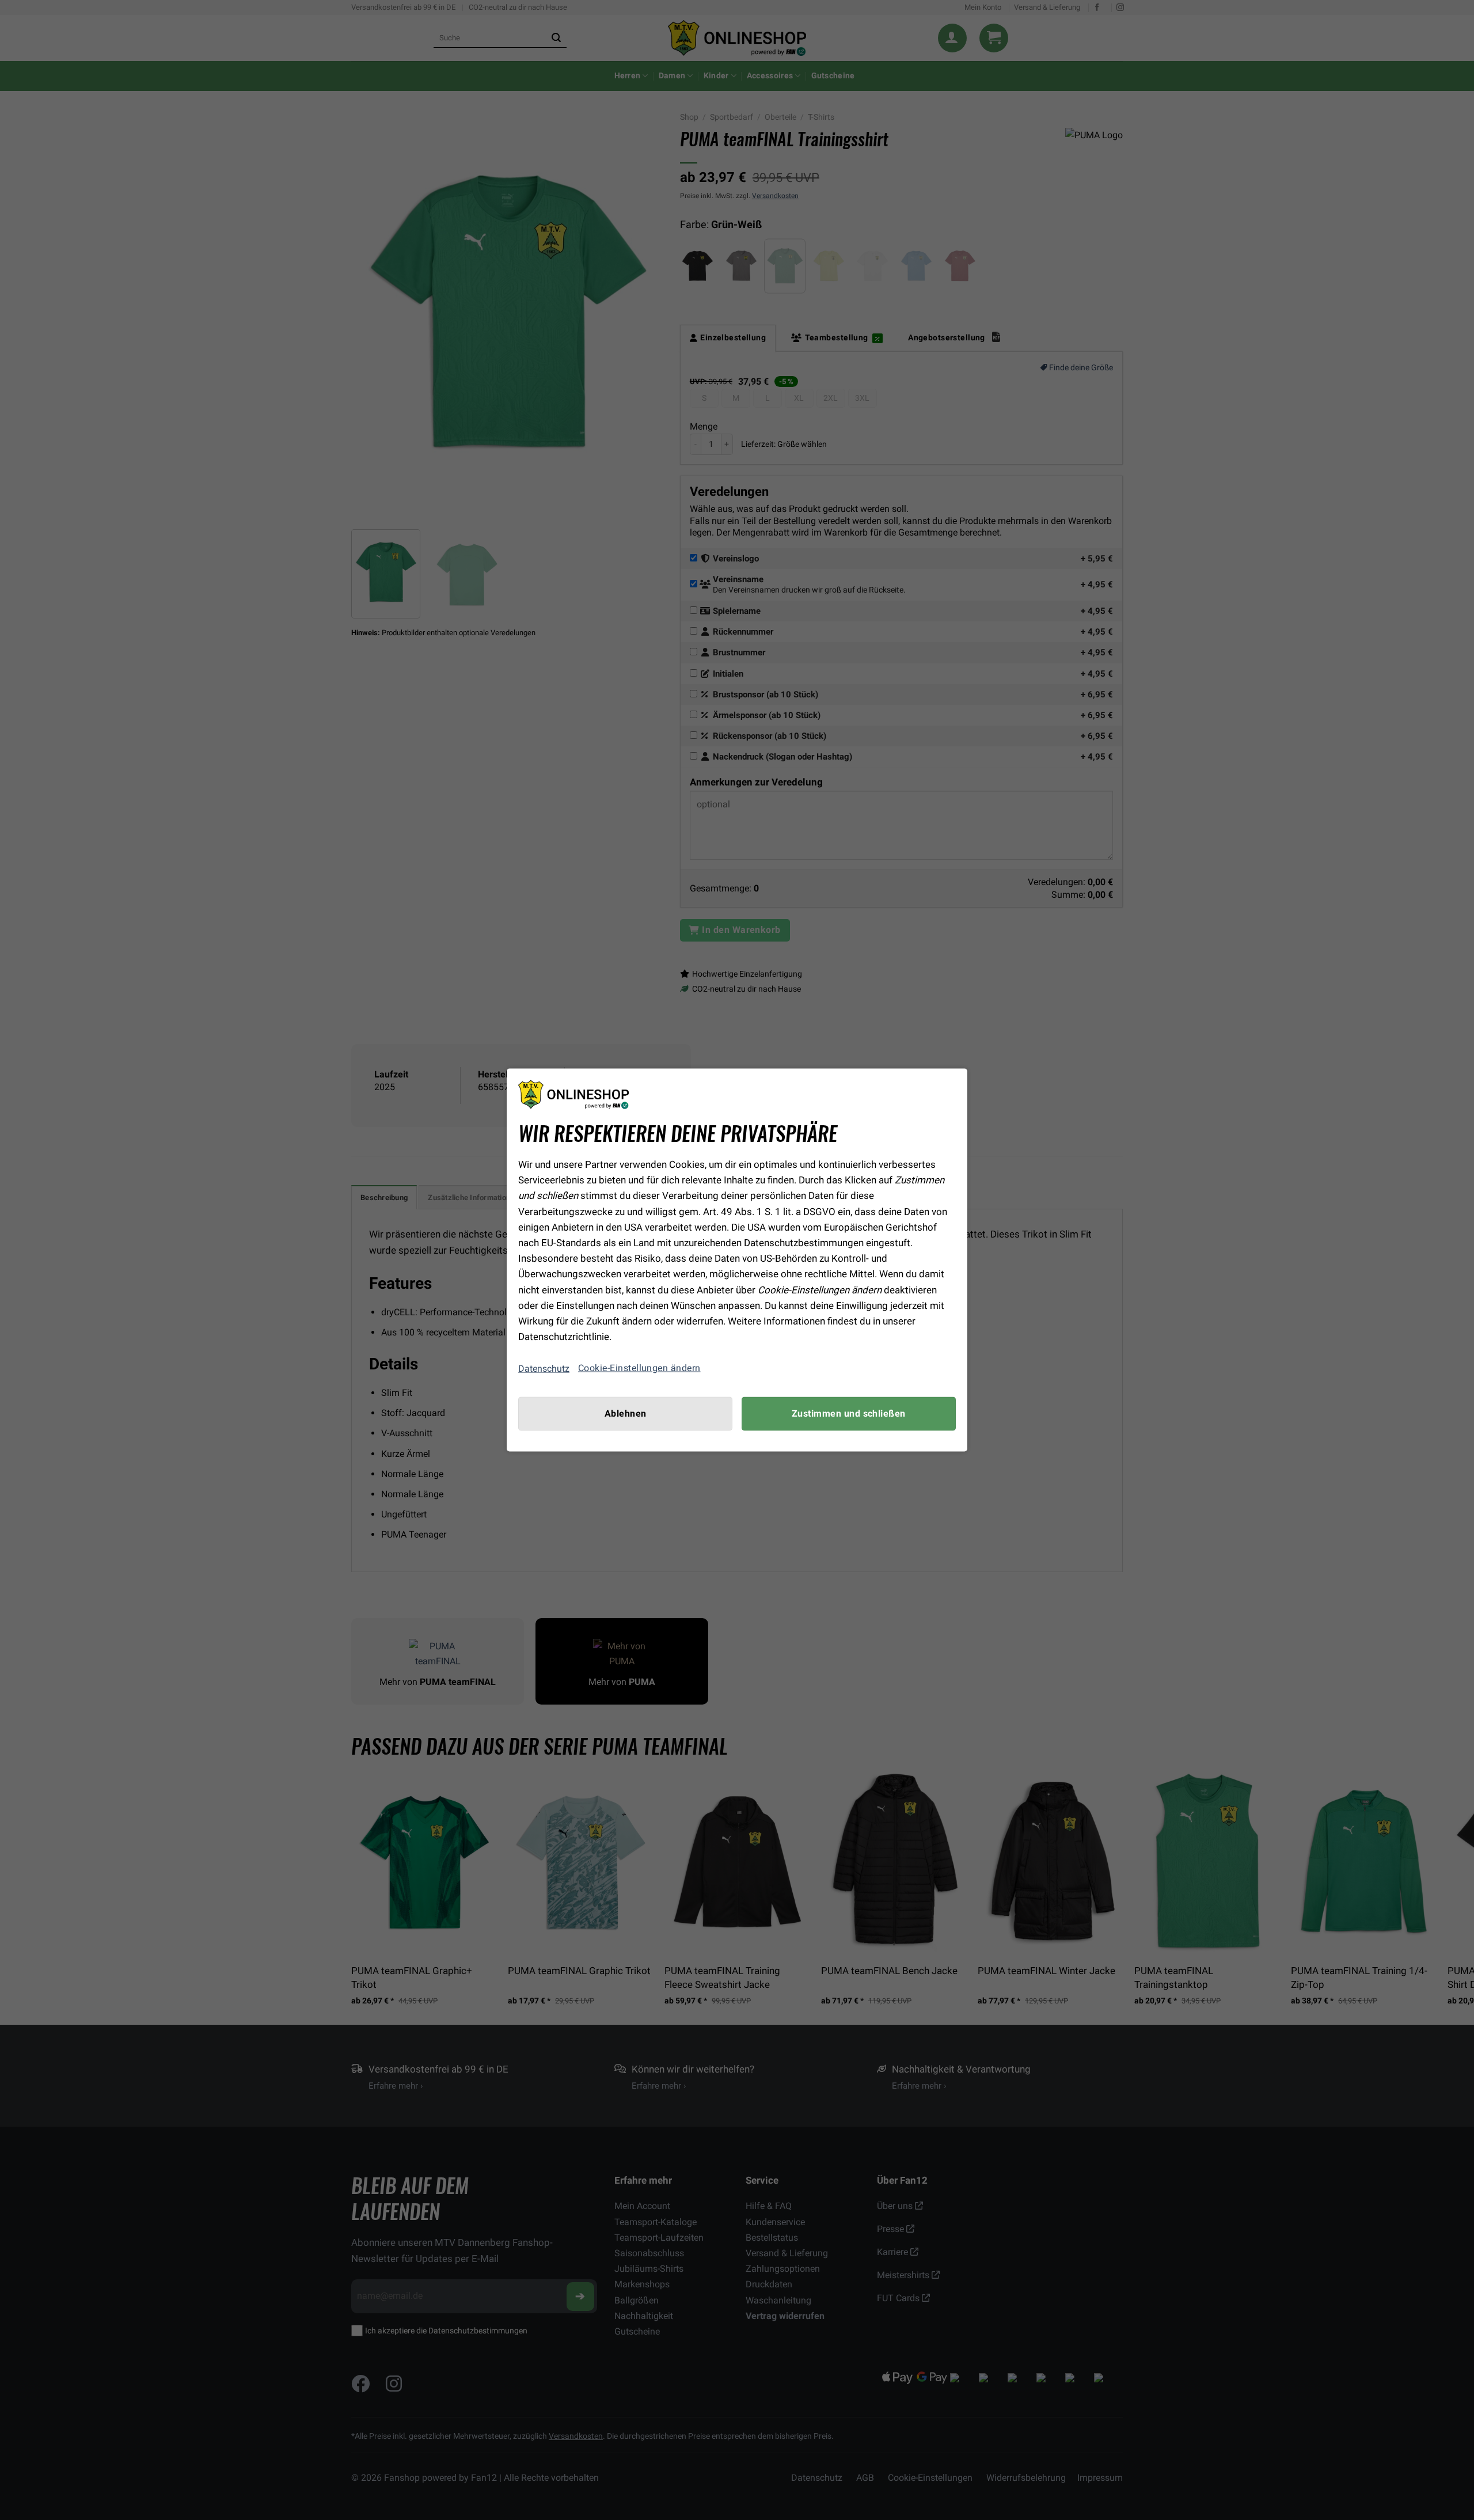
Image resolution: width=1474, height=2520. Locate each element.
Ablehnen (626, 1414)
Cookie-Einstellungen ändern (639, 1368)
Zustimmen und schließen (849, 1414)
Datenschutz (544, 1368)
